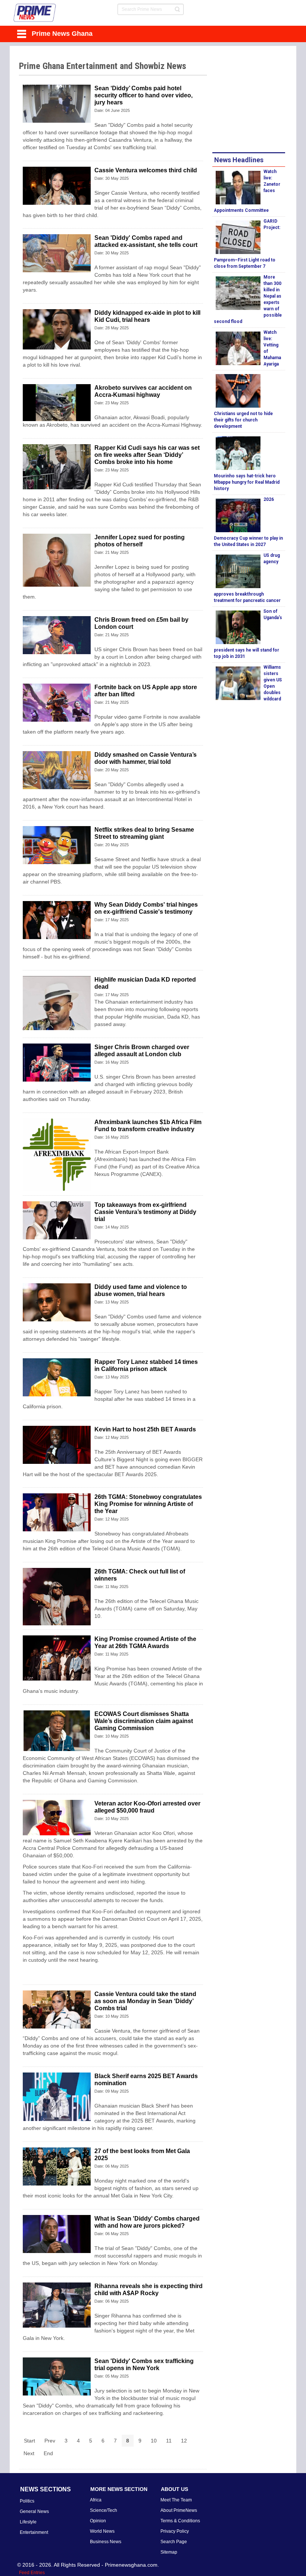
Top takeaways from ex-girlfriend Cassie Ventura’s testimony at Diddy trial (145, 1212)
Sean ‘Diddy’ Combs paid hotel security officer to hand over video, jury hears (143, 95)
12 (184, 2441)
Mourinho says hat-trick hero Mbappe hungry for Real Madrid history (247, 482)
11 (169, 2441)
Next (29, 2453)
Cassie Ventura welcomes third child (146, 170)
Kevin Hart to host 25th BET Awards (145, 1429)
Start (29, 2441)
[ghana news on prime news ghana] (35, 13)
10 (154, 2441)
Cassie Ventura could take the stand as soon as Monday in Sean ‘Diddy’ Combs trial (145, 2001)
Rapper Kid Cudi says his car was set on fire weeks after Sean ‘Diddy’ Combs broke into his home (147, 455)
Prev (50, 2441)
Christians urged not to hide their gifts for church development (243, 420)
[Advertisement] (259, 100)
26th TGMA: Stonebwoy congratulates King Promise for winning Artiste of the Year (148, 1504)
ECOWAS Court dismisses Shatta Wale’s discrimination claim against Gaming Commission (144, 1721)
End (48, 2453)
